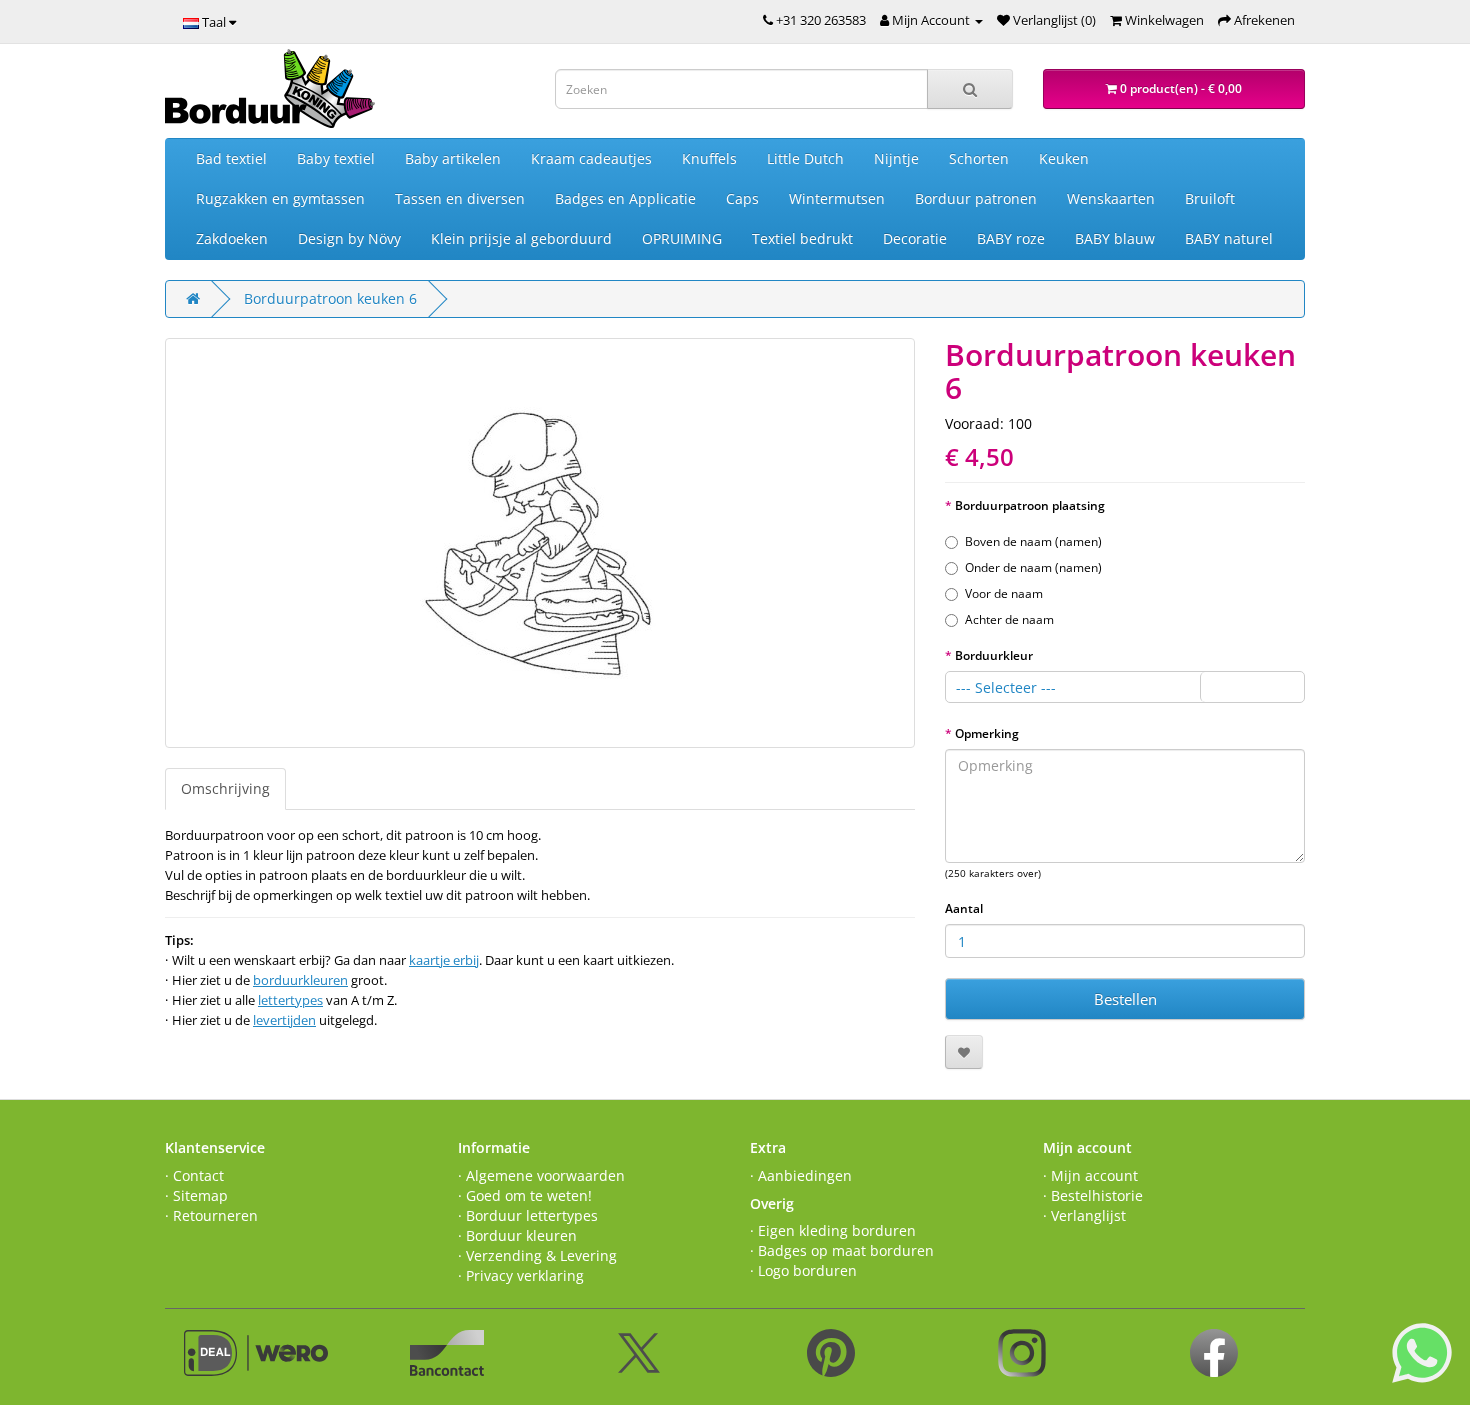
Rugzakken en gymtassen (280, 198)
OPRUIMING (682, 238)
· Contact (194, 1175)
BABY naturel (1229, 238)
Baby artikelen (453, 158)
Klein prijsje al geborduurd (521, 238)
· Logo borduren (803, 1270)
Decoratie (915, 238)
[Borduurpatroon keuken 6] (540, 543)
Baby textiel (336, 158)
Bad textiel (231, 158)
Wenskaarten (1111, 198)
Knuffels (709, 158)
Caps (742, 198)
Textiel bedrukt (802, 238)
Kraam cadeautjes (591, 158)
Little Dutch (805, 158)
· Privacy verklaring (521, 1275)
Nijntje (896, 158)
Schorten (979, 158)
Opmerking (987, 733)
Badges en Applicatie (625, 198)
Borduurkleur (994, 655)
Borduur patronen (976, 198)
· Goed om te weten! (525, 1195)
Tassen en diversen (460, 198)
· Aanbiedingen (801, 1175)
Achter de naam (1009, 619)
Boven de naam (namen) (1033, 541)
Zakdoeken (232, 238)
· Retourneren (211, 1215)
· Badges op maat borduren (842, 1250)
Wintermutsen (837, 198)
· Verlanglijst (1084, 1215)
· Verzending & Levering (537, 1255)
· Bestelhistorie (1093, 1195)
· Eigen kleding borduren (833, 1230)
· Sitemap (196, 1195)
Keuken (1064, 158)
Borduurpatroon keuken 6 (330, 298)
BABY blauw (1115, 238)
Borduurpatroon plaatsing (1030, 505)
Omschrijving (225, 788)
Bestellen (1125, 999)
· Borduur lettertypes (528, 1215)
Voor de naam (1004, 593)
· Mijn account (1090, 1175)
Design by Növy (349, 238)
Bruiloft (1210, 198)
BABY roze (1011, 238)
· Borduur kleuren (517, 1235)
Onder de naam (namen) (1033, 567)
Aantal (964, 908)
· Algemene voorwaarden (541, 1175)
